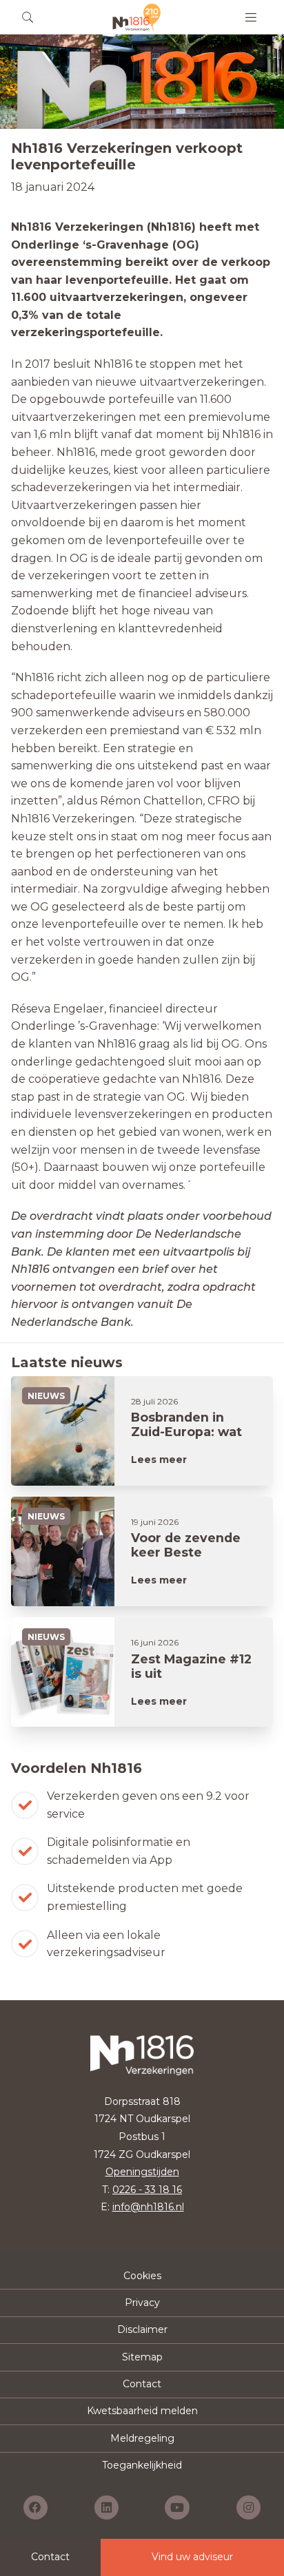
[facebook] (35, 2507)
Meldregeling (142, 2438)
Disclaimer (142, 2329)
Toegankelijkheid (142, 2465)
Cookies (142, 2276)
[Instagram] (248, 2507)
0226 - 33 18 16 (147, 2190)
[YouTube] (177, 2507)
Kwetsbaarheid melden (142, 2411)
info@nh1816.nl (148, 2207)
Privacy (142, 2303)
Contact (142, 2384)
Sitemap (142, 2357)
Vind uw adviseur (192, 2557)
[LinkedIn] (106, 2507)
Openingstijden (142, 2172)
